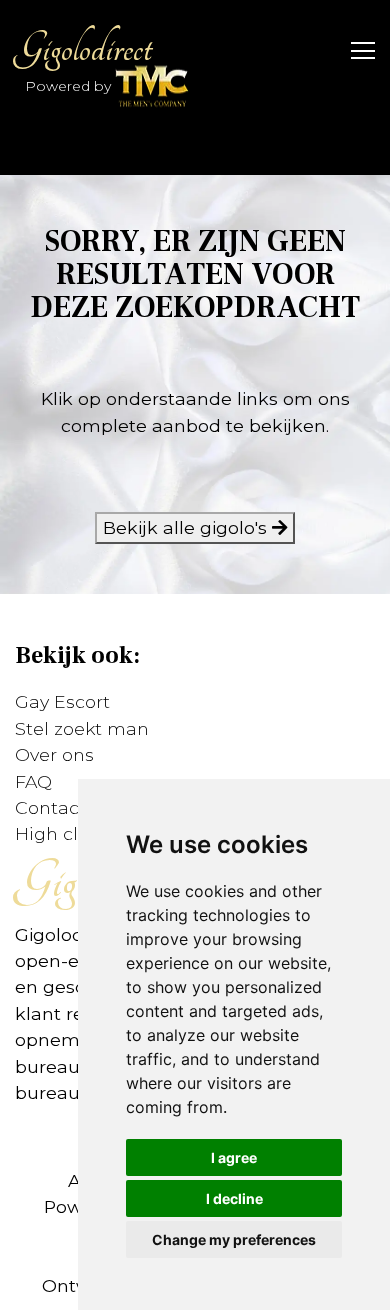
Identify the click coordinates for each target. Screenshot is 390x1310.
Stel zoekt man (82, 728)
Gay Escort (62, 701)
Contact (50, 807)
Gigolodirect (83, 48)
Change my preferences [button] (234, 1239)
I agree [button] (234, 1157)
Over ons (54, 754)
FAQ (33, 781)
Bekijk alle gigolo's (187, 527)
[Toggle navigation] (357, 49)
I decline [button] (234, 1198)
